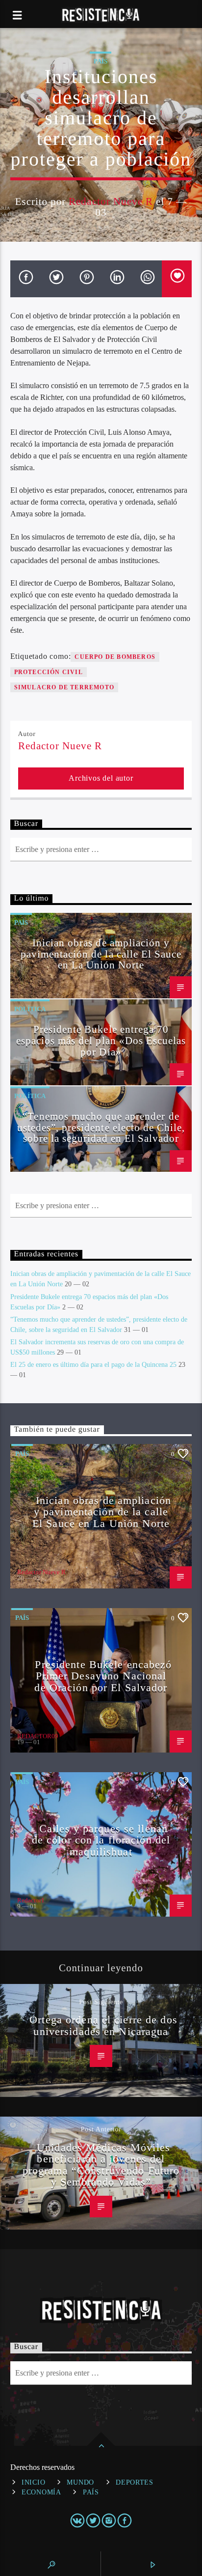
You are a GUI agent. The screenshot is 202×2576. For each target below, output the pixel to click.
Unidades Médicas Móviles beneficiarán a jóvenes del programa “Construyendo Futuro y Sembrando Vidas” (101, 2165)
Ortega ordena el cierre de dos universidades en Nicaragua (103, 2025)
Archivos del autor (101, 778)
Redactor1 (31, 1900)
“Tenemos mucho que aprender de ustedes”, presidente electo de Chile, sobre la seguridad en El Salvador (101, 1127)
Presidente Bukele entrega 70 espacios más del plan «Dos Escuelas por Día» (101, 1040)
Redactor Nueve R (111, 201)
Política (30, 1009)
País (101, 61)
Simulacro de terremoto (64, 687)
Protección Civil (49, 672)
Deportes (135, 2482)
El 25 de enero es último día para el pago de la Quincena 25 (93, 1365)
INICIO (33, 2482)
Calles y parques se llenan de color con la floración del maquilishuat (101, 1840)
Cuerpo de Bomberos (115, 657)
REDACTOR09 (38, 1736)
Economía (41, 2492)
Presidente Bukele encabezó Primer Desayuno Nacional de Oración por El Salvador (103, 1676)
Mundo (80, 2482)
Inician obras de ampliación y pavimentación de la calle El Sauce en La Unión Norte (101, 954)
